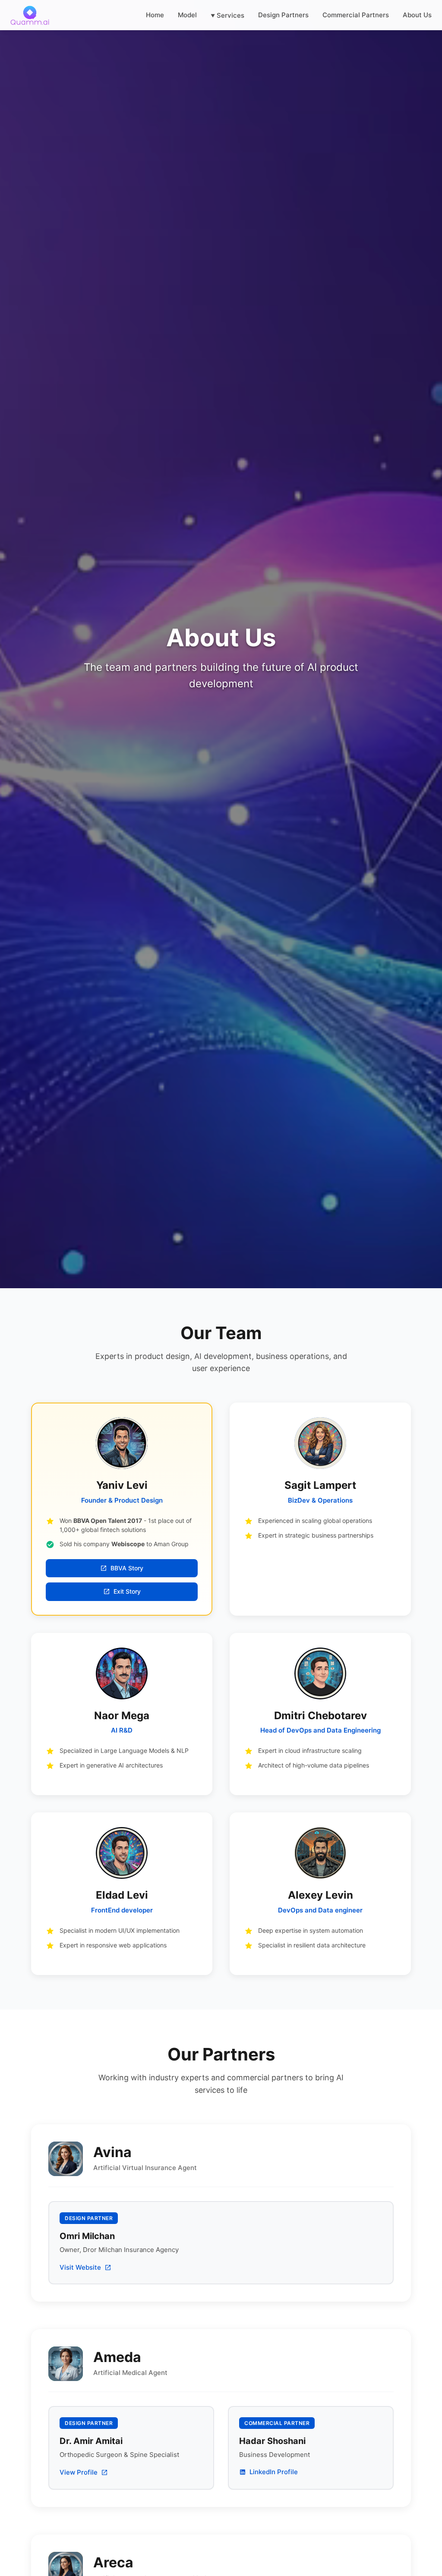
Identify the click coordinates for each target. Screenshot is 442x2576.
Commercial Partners (356, 15)
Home (155, 15)
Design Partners (283, 15)
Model (187, 15)
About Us (417, 15)
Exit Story (127, 1591)
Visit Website (80, 2267)
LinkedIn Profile (274, 2472)
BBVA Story (127, 1568)
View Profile (79, 2472)
